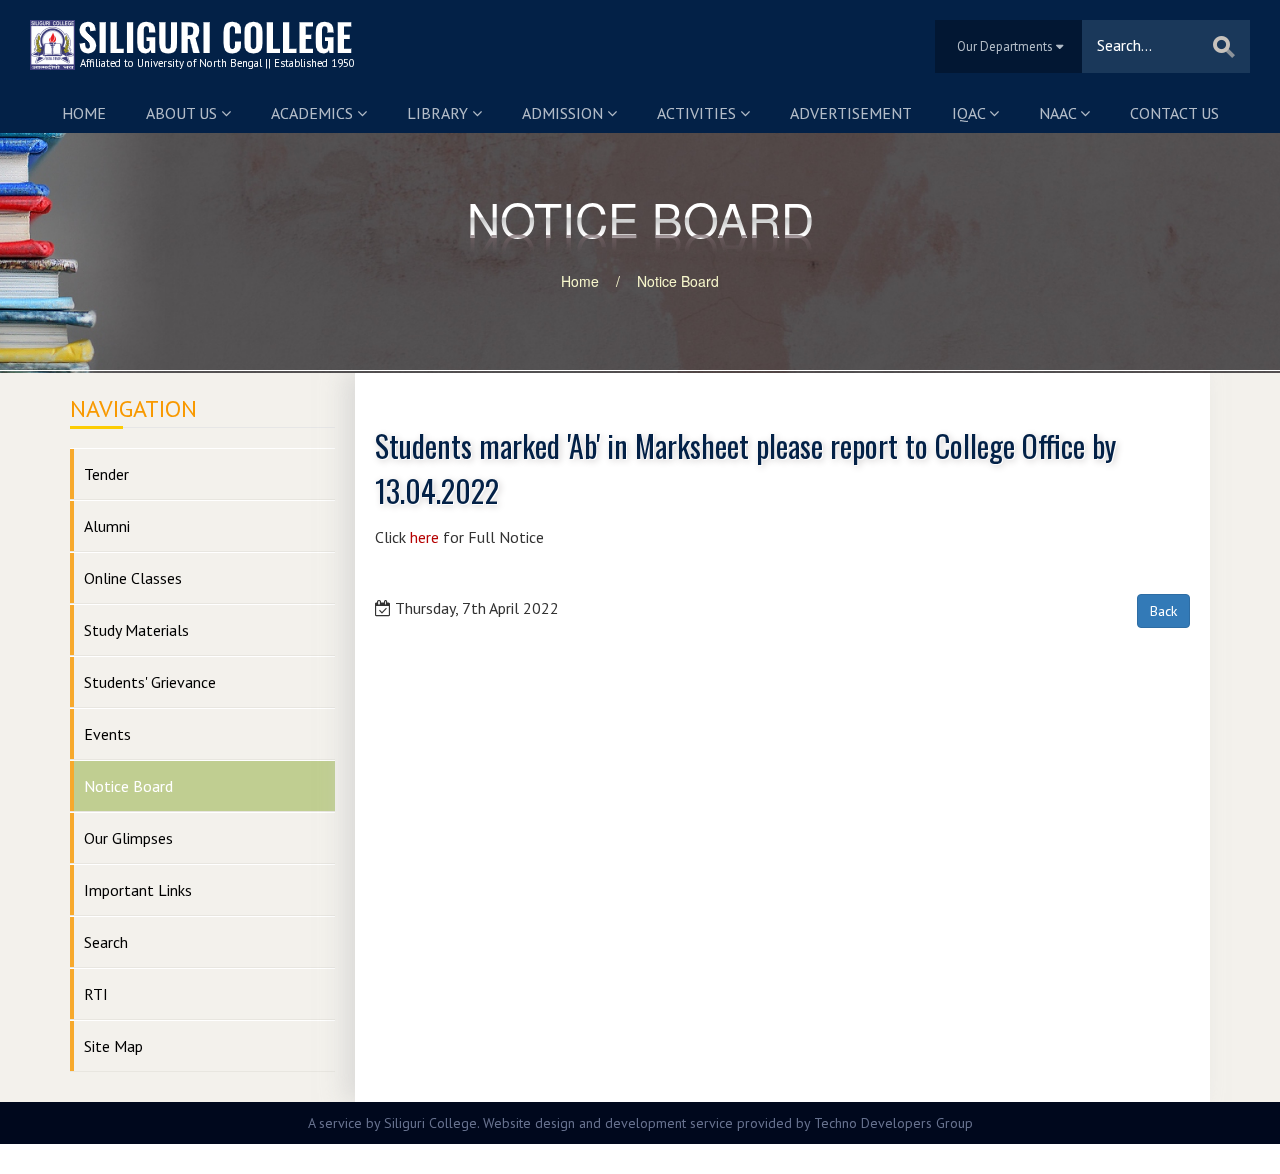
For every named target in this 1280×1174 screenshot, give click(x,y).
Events (107, 734)
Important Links (138, 890)
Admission (564, 113)
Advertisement (851, 113)
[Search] (1224, 46)
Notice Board (678, 281)
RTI (96, 994)
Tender (106, 474)
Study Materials (136, 630)
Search (106, 942)
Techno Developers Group (893, 1123)
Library (439, 113)
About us (183, 113)
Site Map (113, 1046)
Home (84, 113)
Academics (314, 113)
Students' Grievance (150, 682)
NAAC (1059, 113)
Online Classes (133, 578)
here (424, 537)
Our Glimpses (128, 838)
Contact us (1174, 113)
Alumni (107, 526)
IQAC (970, 113)
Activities (698, 113)
